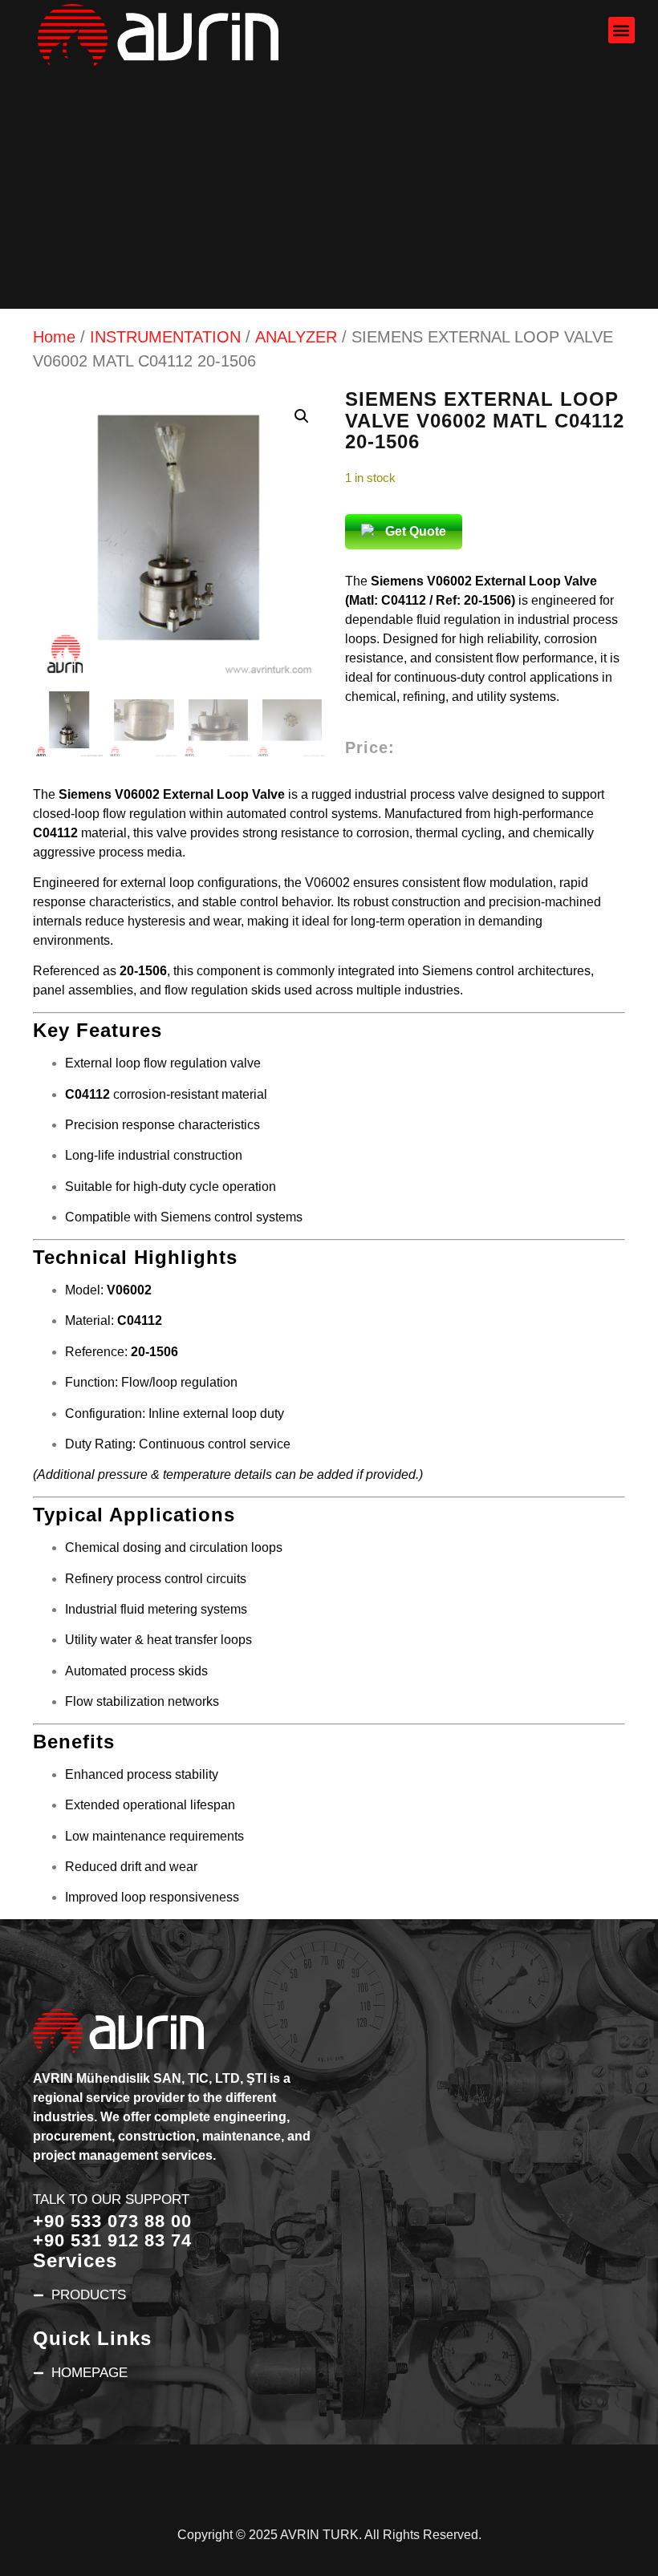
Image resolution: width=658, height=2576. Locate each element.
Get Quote (416, 531)
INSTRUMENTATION (165, 337)
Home (54, 337)
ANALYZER (296, 337)
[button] (621, 30)
